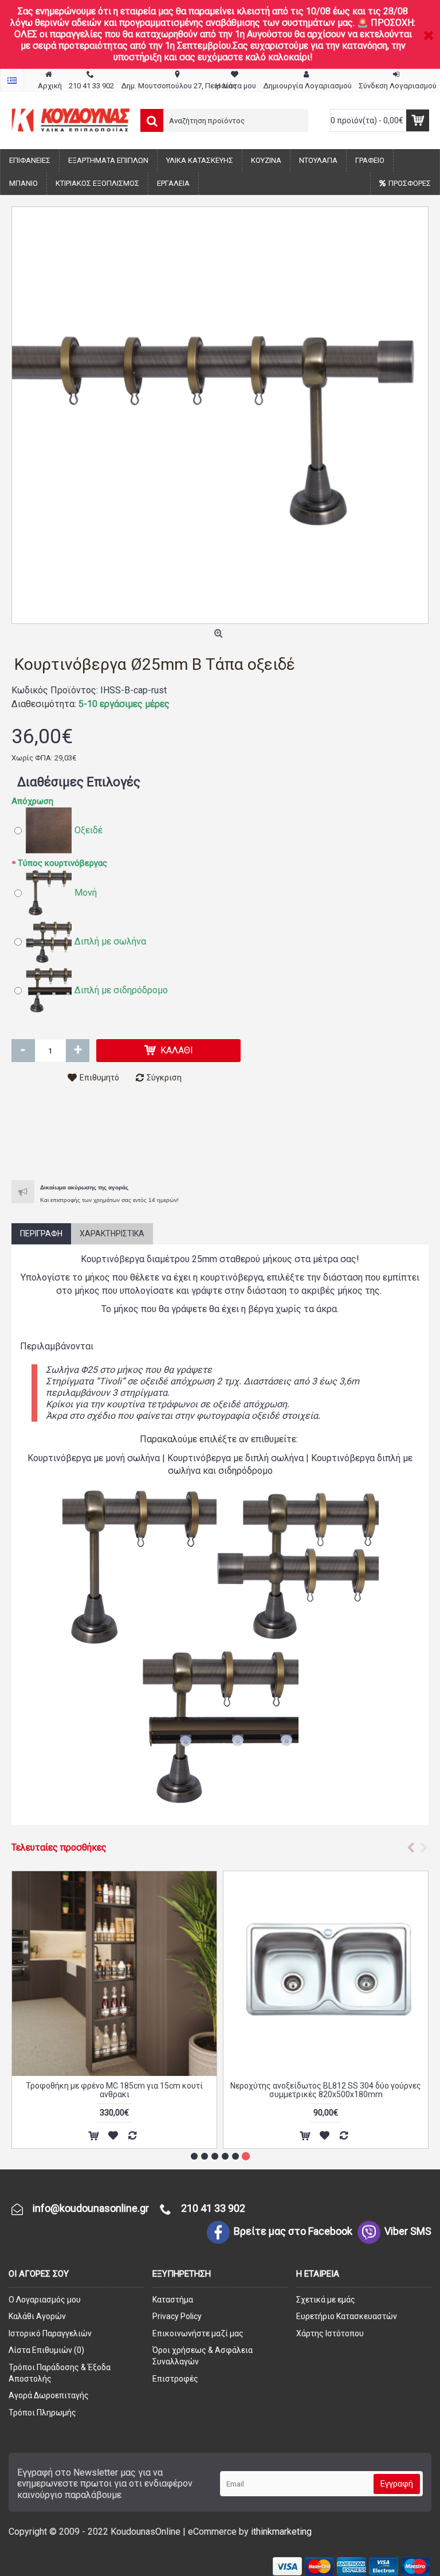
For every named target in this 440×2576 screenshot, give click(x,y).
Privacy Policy (177, 2316)
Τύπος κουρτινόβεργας (62, 863)
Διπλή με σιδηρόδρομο (121, 990)
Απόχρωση (32, 801)
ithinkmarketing (281, 2532)
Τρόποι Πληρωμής (42, 2413)
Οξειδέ (89, 830)
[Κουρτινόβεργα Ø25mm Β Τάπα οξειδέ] (220, 415)
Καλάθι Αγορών (37, 2316)
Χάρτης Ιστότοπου (330, 2333)
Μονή (86, 893)
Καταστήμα (173, 2300)
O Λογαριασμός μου (45, 2300)
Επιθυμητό (99, 1078)
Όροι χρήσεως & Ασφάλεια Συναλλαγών (203, 2356)
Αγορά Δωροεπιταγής (49, 2395)
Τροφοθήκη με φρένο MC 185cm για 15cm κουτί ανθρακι (114, 2090)
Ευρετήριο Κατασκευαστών (347, 2316)
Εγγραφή (397, 2484)
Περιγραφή (41, 1234)
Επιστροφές (175, 2379)
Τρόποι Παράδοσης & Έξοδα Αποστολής (60, 2373)
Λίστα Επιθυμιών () (46, 2350)
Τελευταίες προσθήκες (59, 1847)
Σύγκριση (164, 1078)
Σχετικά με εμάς (326, 2300)
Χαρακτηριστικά (112, 1234)
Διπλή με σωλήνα (110, 941)
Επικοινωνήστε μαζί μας (198, 2333)
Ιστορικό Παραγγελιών (50, 2333)
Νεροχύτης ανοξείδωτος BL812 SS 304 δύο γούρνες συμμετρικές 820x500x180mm (326, 2090)
